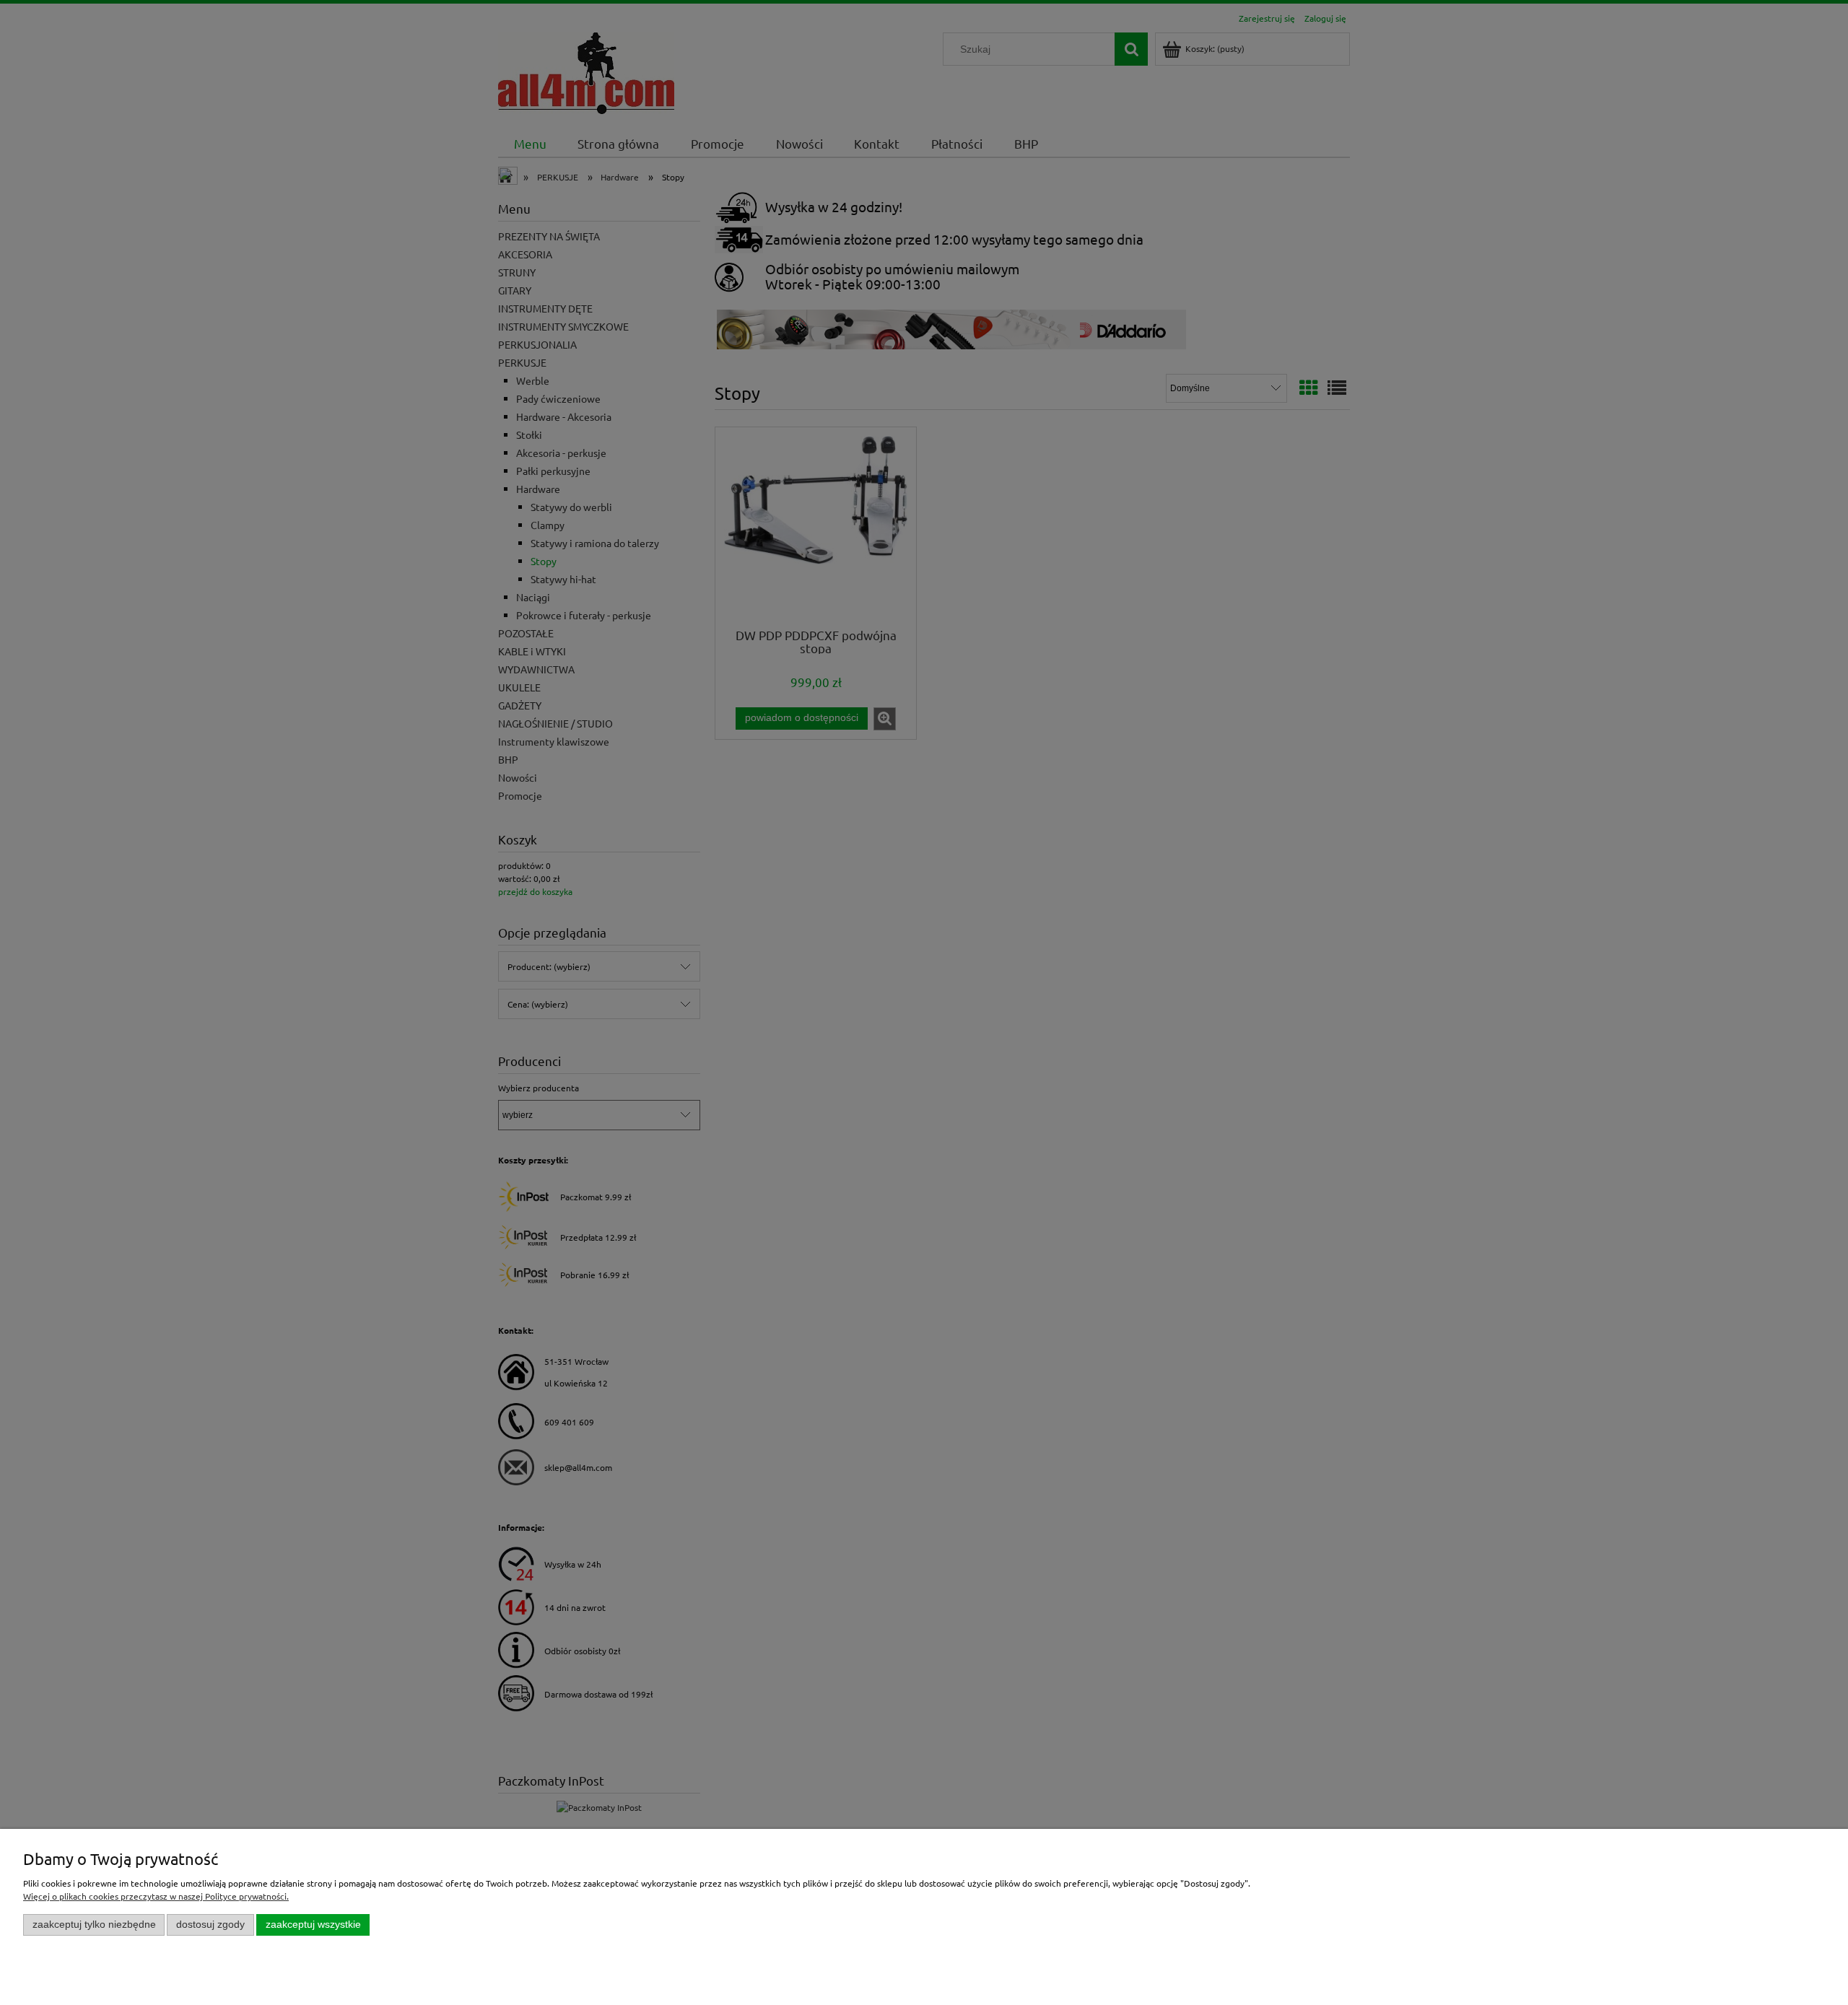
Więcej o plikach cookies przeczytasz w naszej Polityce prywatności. (156, 1896)
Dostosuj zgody (210, 1925)
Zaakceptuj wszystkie (313, 1925)
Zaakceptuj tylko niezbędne (94, 1925)
